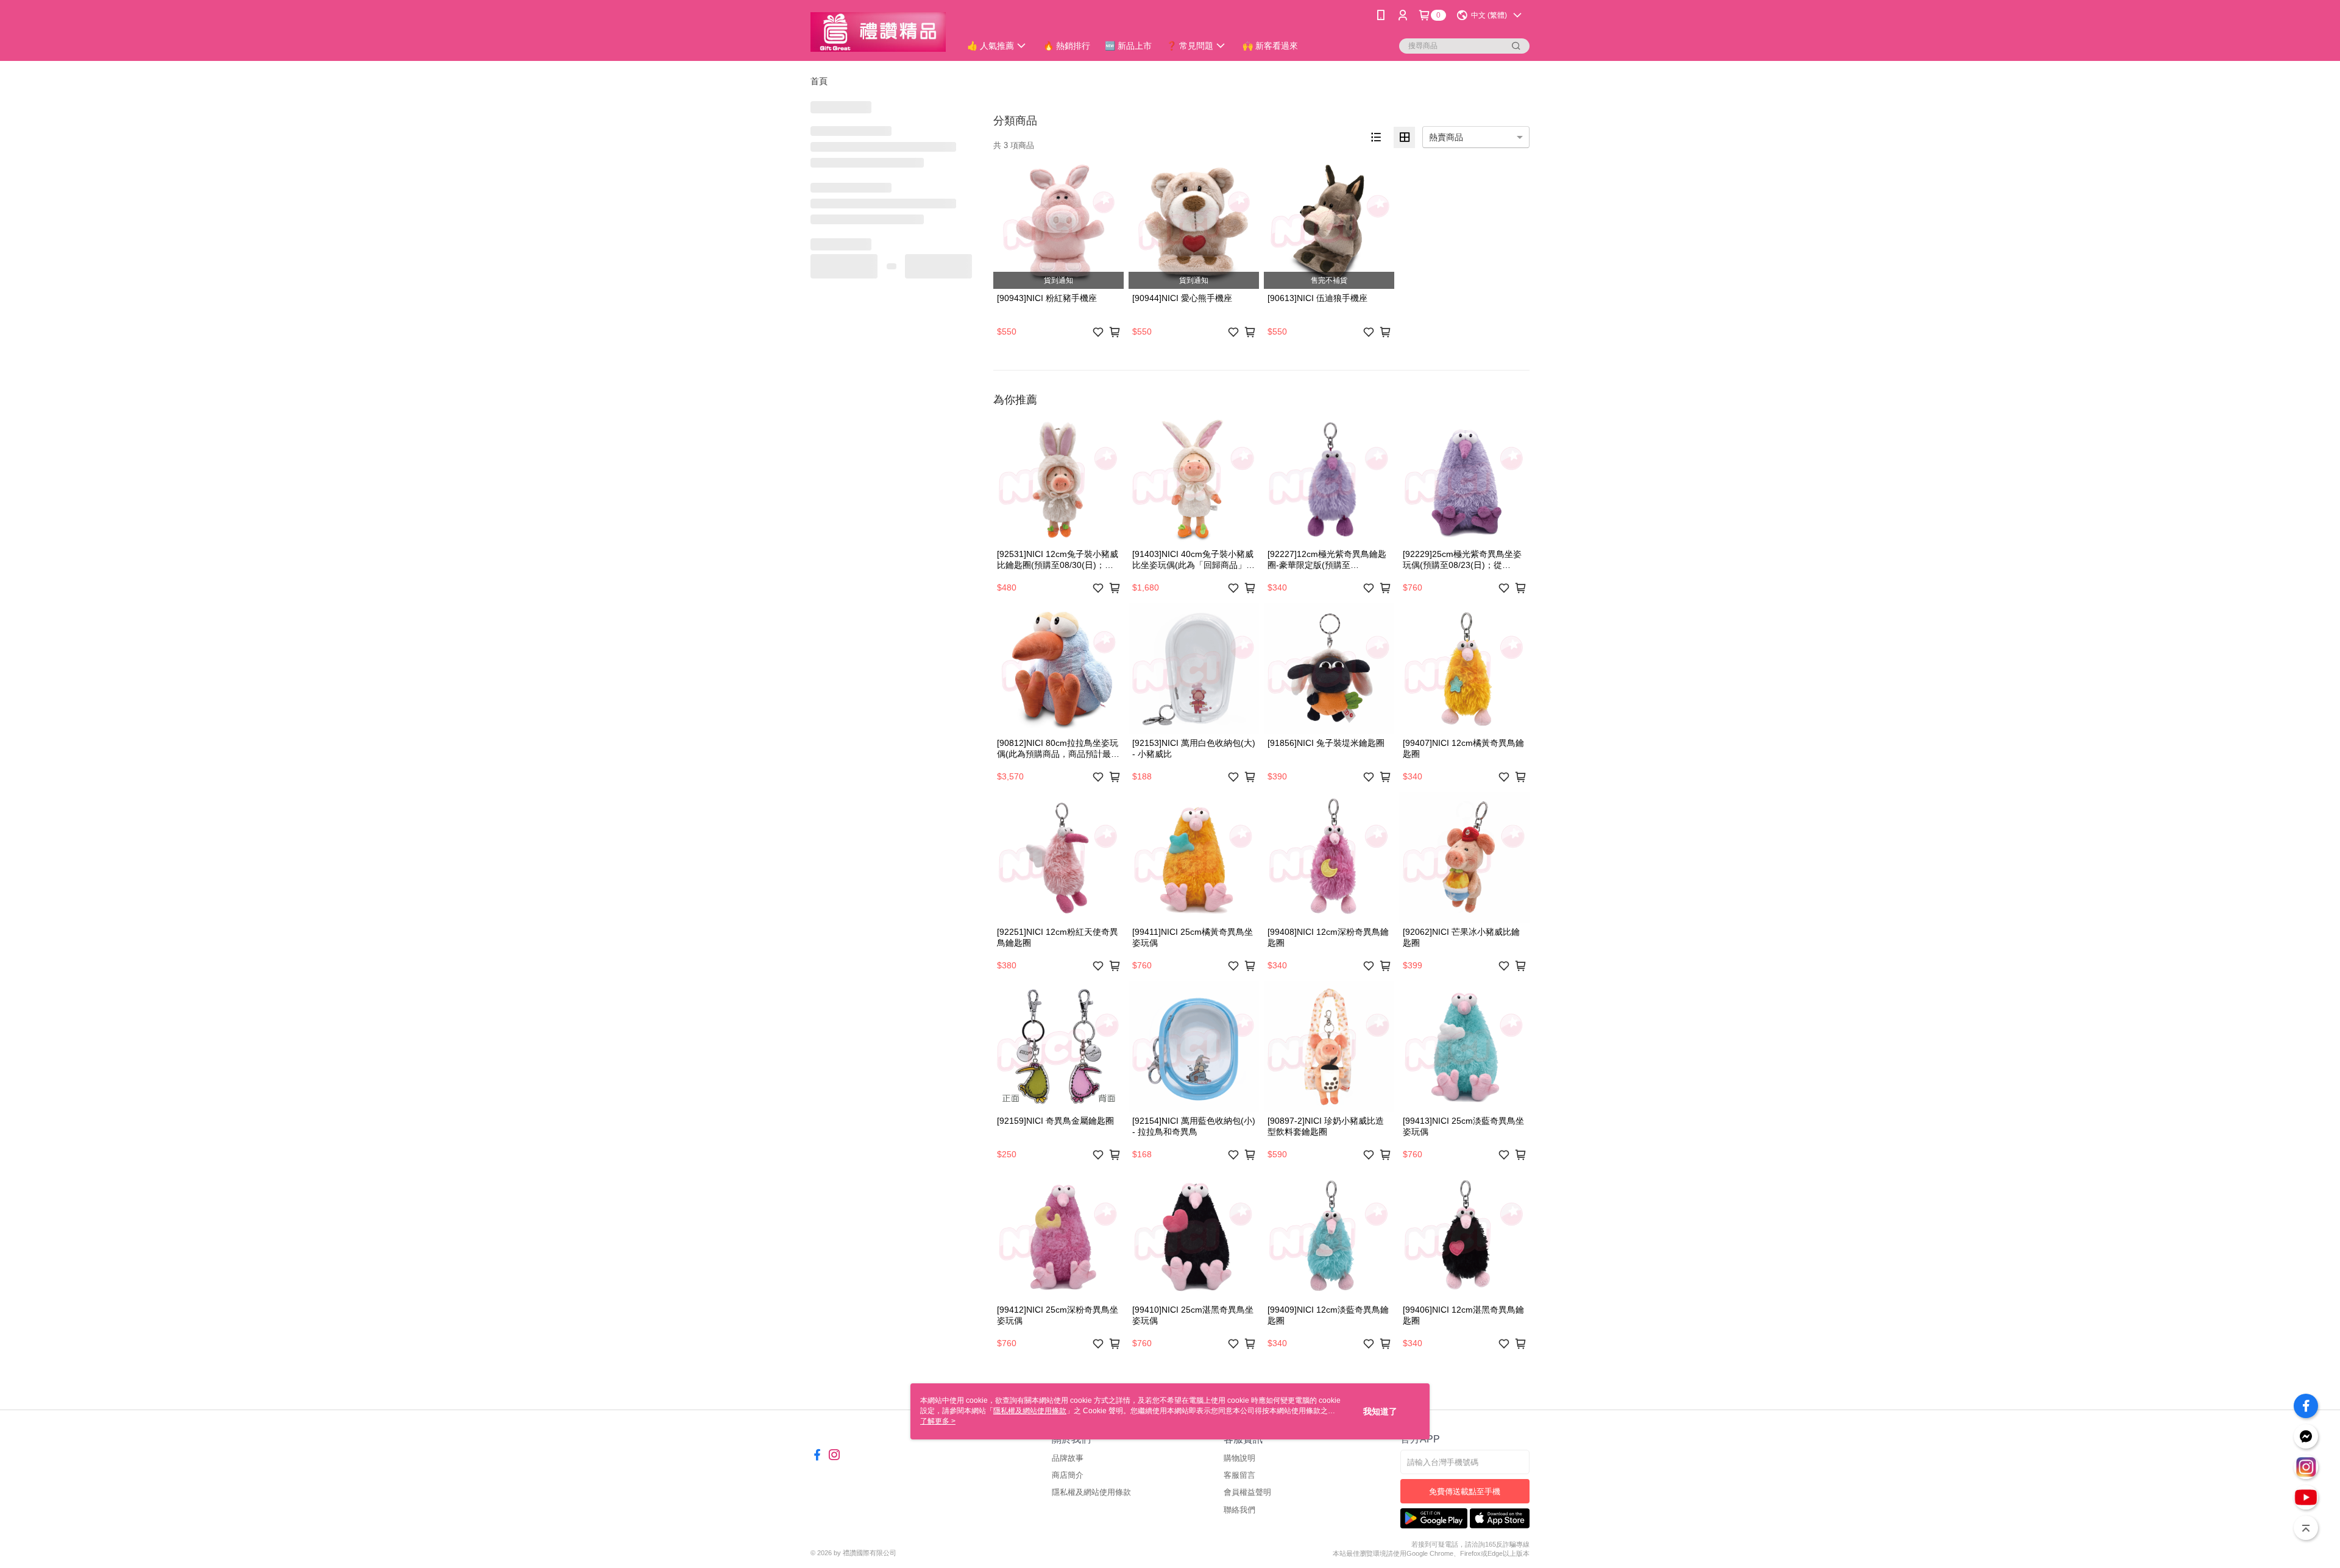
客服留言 (1239, 1475)
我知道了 (1380, 1411)
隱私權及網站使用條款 (1091, 1492)
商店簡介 (1068, 1475)
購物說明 (1239, 1458)
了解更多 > (938, 1421)
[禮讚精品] (878, 32)
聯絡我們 (1239, 1510)
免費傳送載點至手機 (1465, 1492)
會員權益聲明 (1247, 1492)
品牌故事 (1068, 1458)
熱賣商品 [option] (1446, 137)
